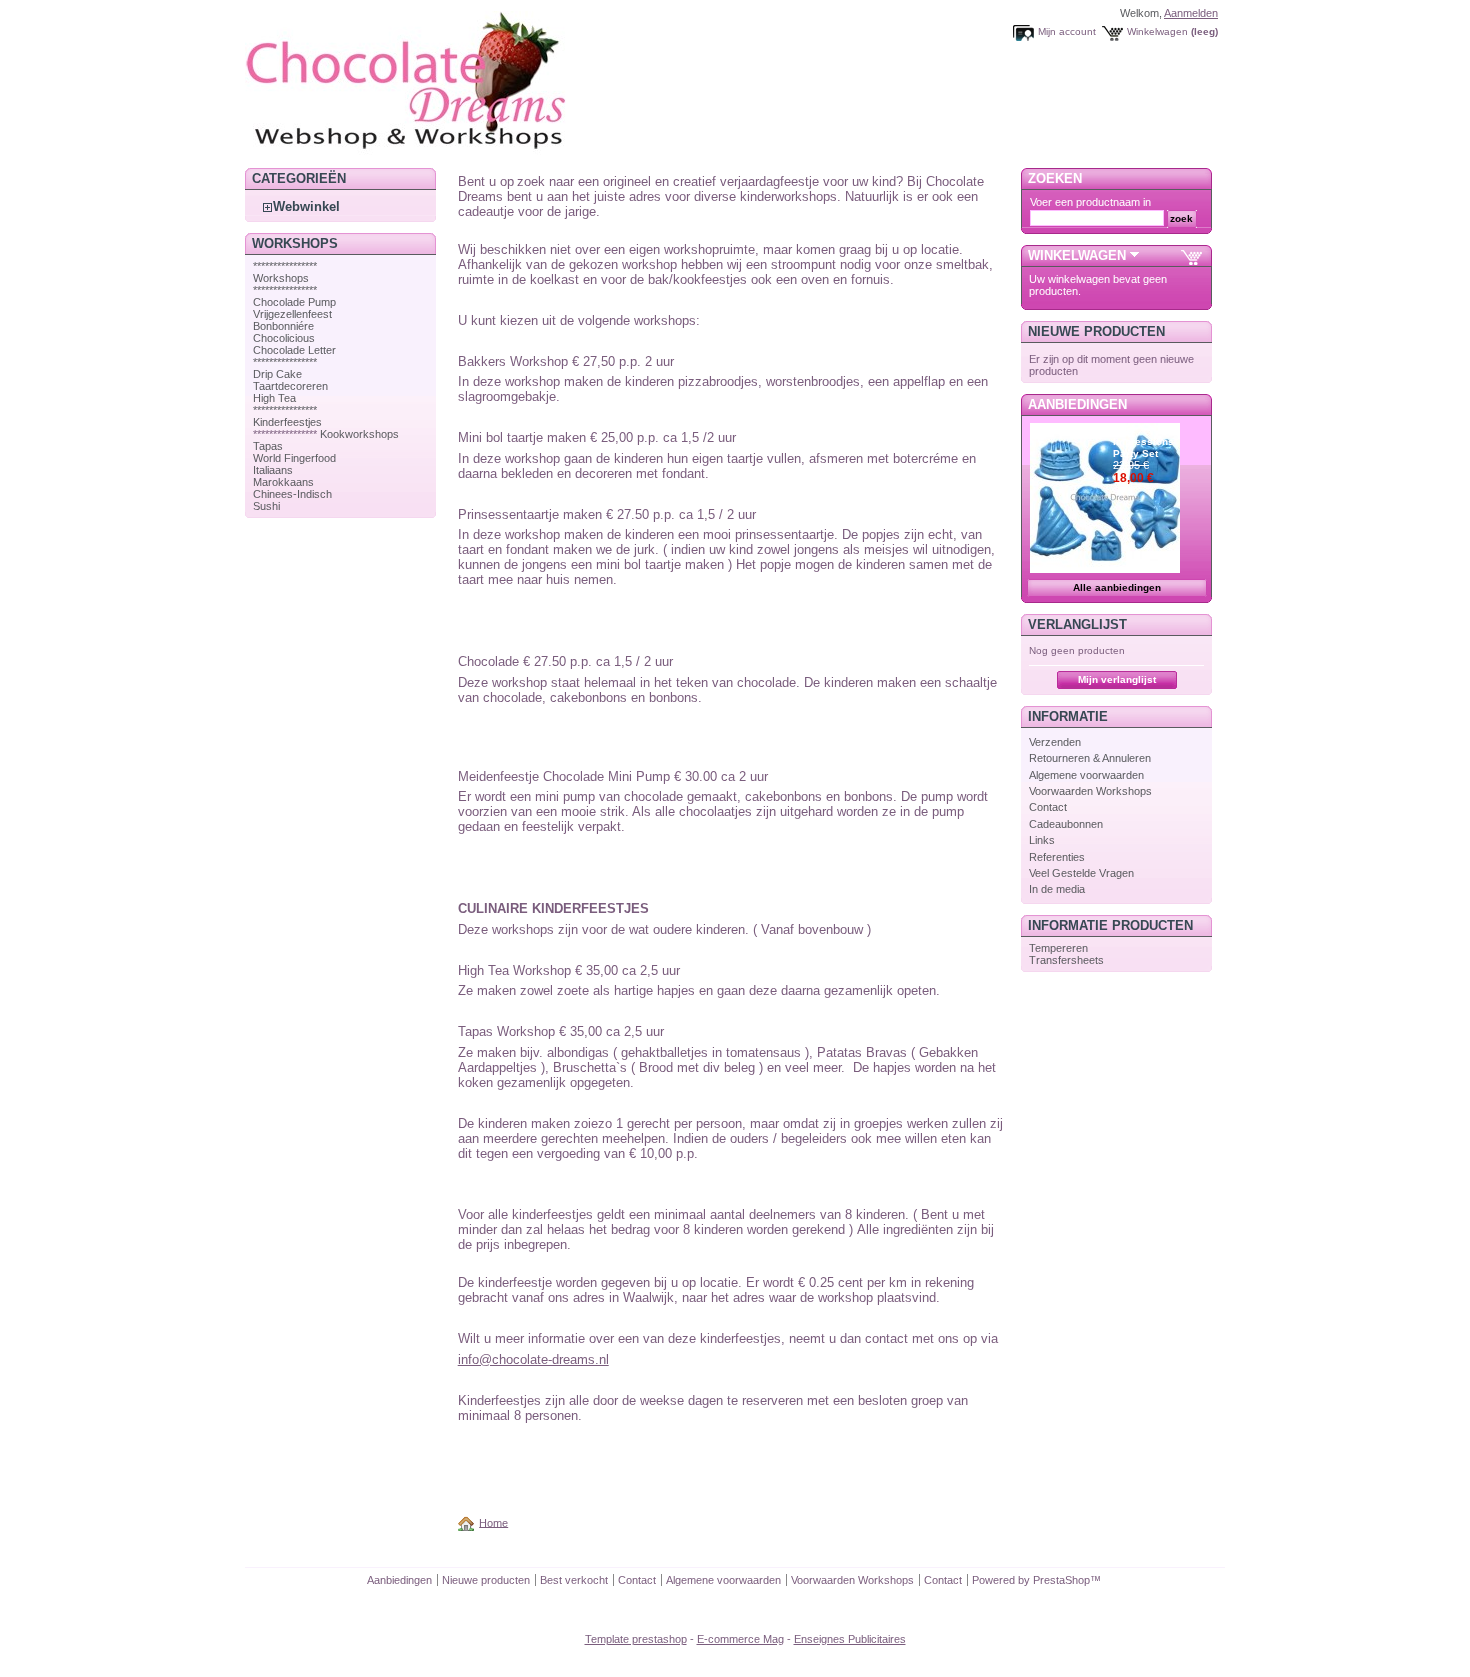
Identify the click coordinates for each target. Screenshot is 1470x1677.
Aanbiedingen (1077, 404)
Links (1042, 840)
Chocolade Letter (294, 350)
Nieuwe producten (1096, 331)
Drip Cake (277, 374)
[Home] (469, 1522)
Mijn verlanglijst (1117, 679)
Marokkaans (283, 482)
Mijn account (1067, 31)
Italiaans (273, 470)
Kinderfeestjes (287, 422)
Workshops (281, 278)
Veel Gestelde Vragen (1081, 873)
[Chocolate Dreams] (445, 154)
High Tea (274, 398)
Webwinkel (306, 206)
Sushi (266, 506)
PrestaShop (1061, 1580)
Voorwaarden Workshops (1090, 791)
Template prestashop (636, 1639)
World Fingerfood (294, 458)
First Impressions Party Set (1143, 441)
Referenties (1057, 857)
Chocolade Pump (294, 302)
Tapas (268, 446)
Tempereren (1058, 948)
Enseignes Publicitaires (850, 1639)
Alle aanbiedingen (1117, 587)
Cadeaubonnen (1066, 824)
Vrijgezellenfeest (292, 314)
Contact (1048, 807)
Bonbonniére (283, 326)
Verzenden (1055, 742)
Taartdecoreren (290, 386)
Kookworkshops (359, 434)
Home (493, 1522)
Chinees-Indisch (292, 494)
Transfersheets (1066, 960)
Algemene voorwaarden (1086, 775)
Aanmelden (1191, 13)
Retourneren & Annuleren (1090, 758)
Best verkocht (574, 1580)
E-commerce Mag (740, 1639)
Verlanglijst (1077, 624)
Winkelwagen (1157, 31)
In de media (1057, 889)
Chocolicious (284, 338)
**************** (285, 266)
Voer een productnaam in (1090, 202)
